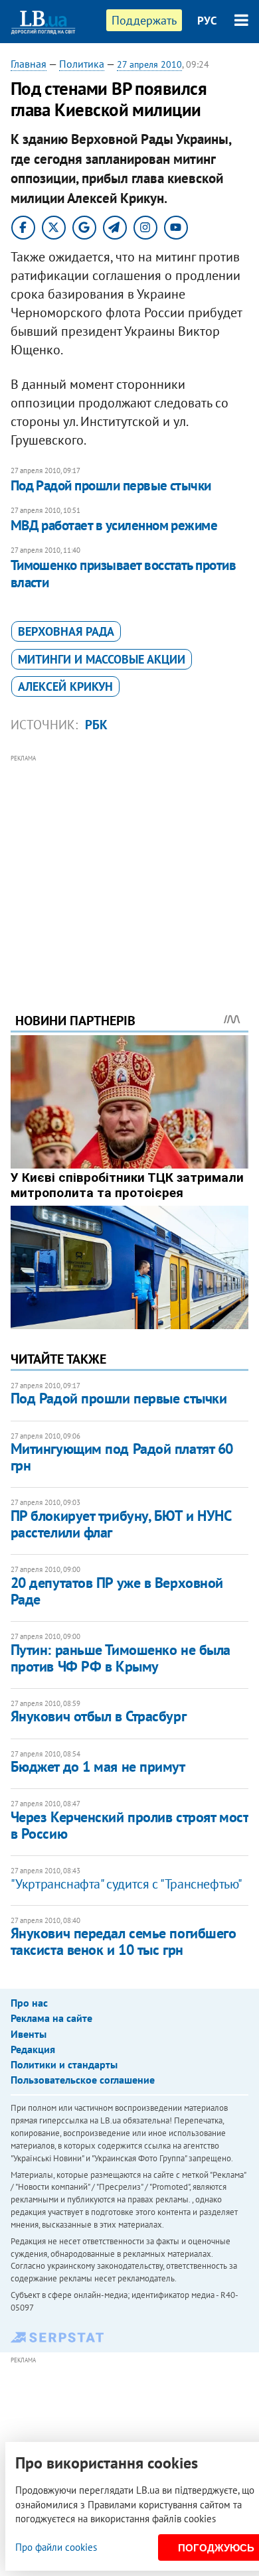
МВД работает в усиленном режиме (114, 525)
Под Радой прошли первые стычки (111, 485)
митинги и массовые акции (102, 659)
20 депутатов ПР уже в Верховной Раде (117, 1591)
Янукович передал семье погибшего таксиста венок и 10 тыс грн (124, 1941)
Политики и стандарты (64, 2064)
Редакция (33, 2049)
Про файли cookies (56, 2547)
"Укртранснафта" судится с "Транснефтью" (127, 1884)
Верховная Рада (66, 631)
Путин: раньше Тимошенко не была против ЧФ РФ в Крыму (121, 1658)
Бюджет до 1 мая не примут (98, 1766)
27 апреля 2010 (149, 64)
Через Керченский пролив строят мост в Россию (129, 1825)
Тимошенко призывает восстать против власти (124, 574)
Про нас (29, 2003)
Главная (29, 64)
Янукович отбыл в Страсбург (99, 1716)
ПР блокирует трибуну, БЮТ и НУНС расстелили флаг (121, 1524)
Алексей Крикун (65, 686)
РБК (96, 725)
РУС (207, 21)
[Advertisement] (130, 865)
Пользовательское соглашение (83, 2080)
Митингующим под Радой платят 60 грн (122, 1457)
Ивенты (29, 2034)
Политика (82, 64)
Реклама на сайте (51, 2018)
